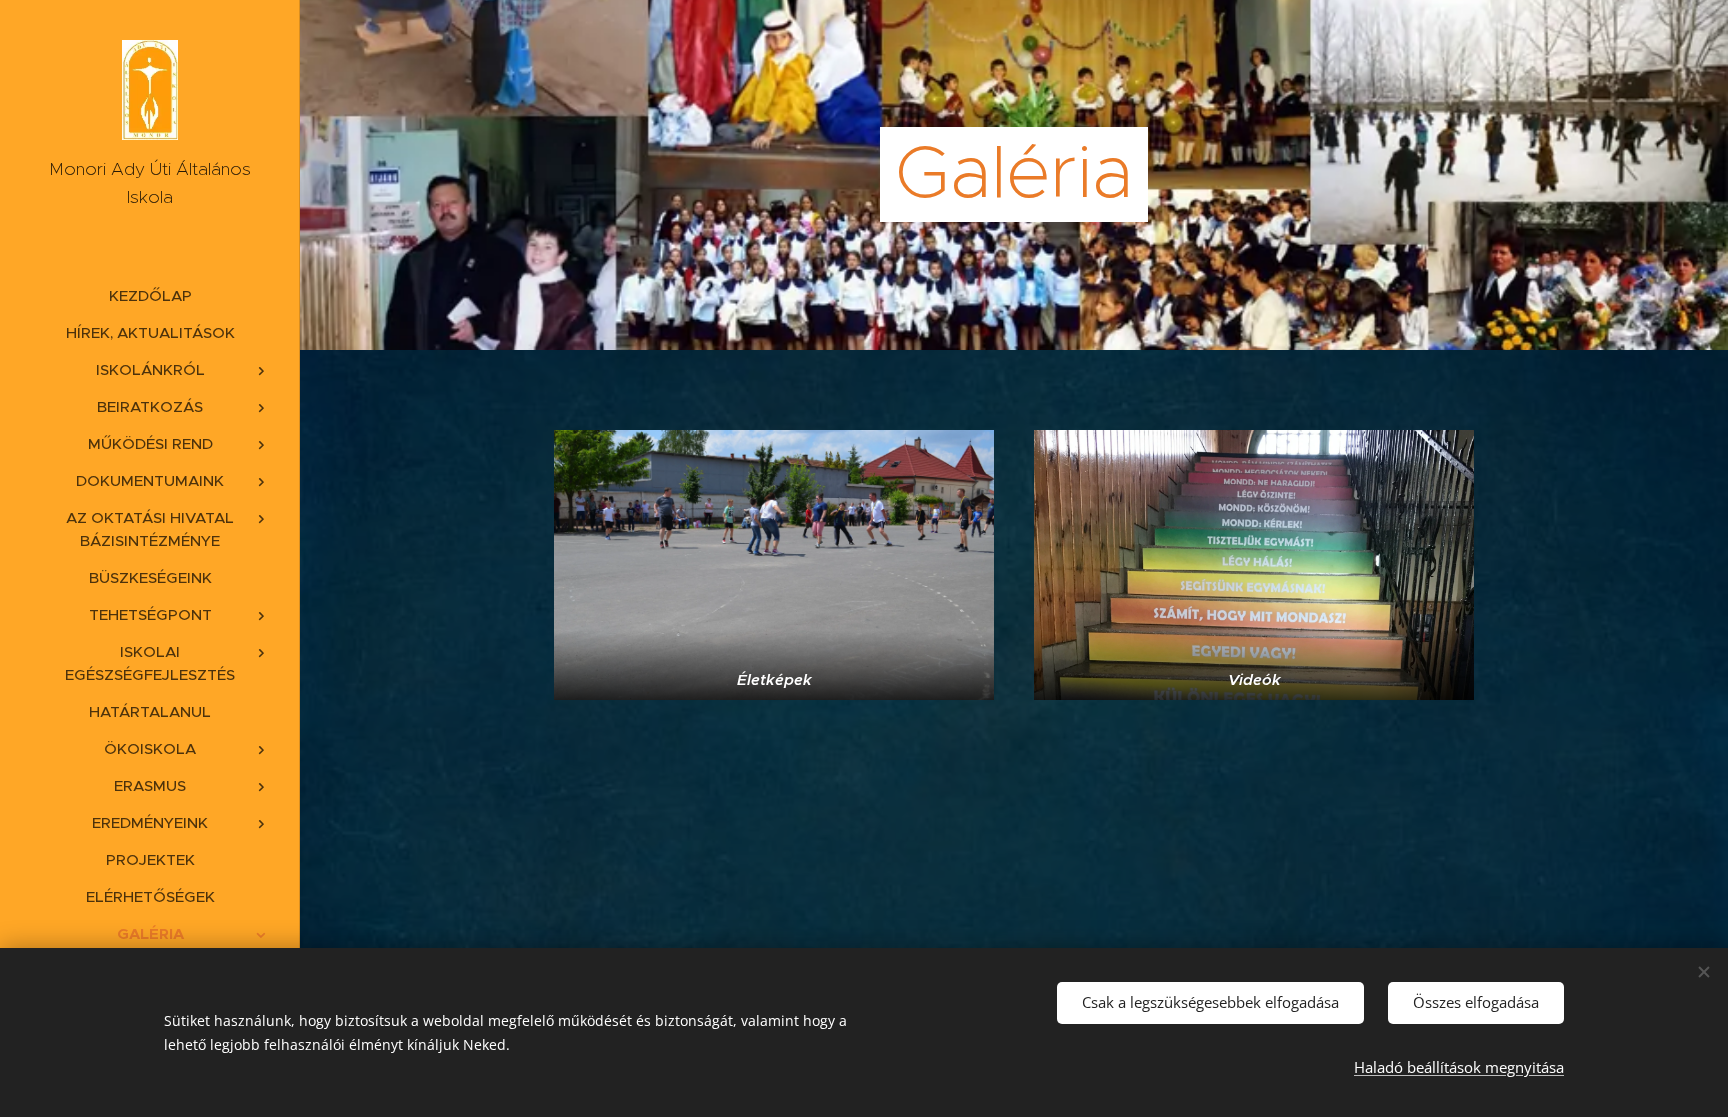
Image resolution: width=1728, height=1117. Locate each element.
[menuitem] (150, 295)
